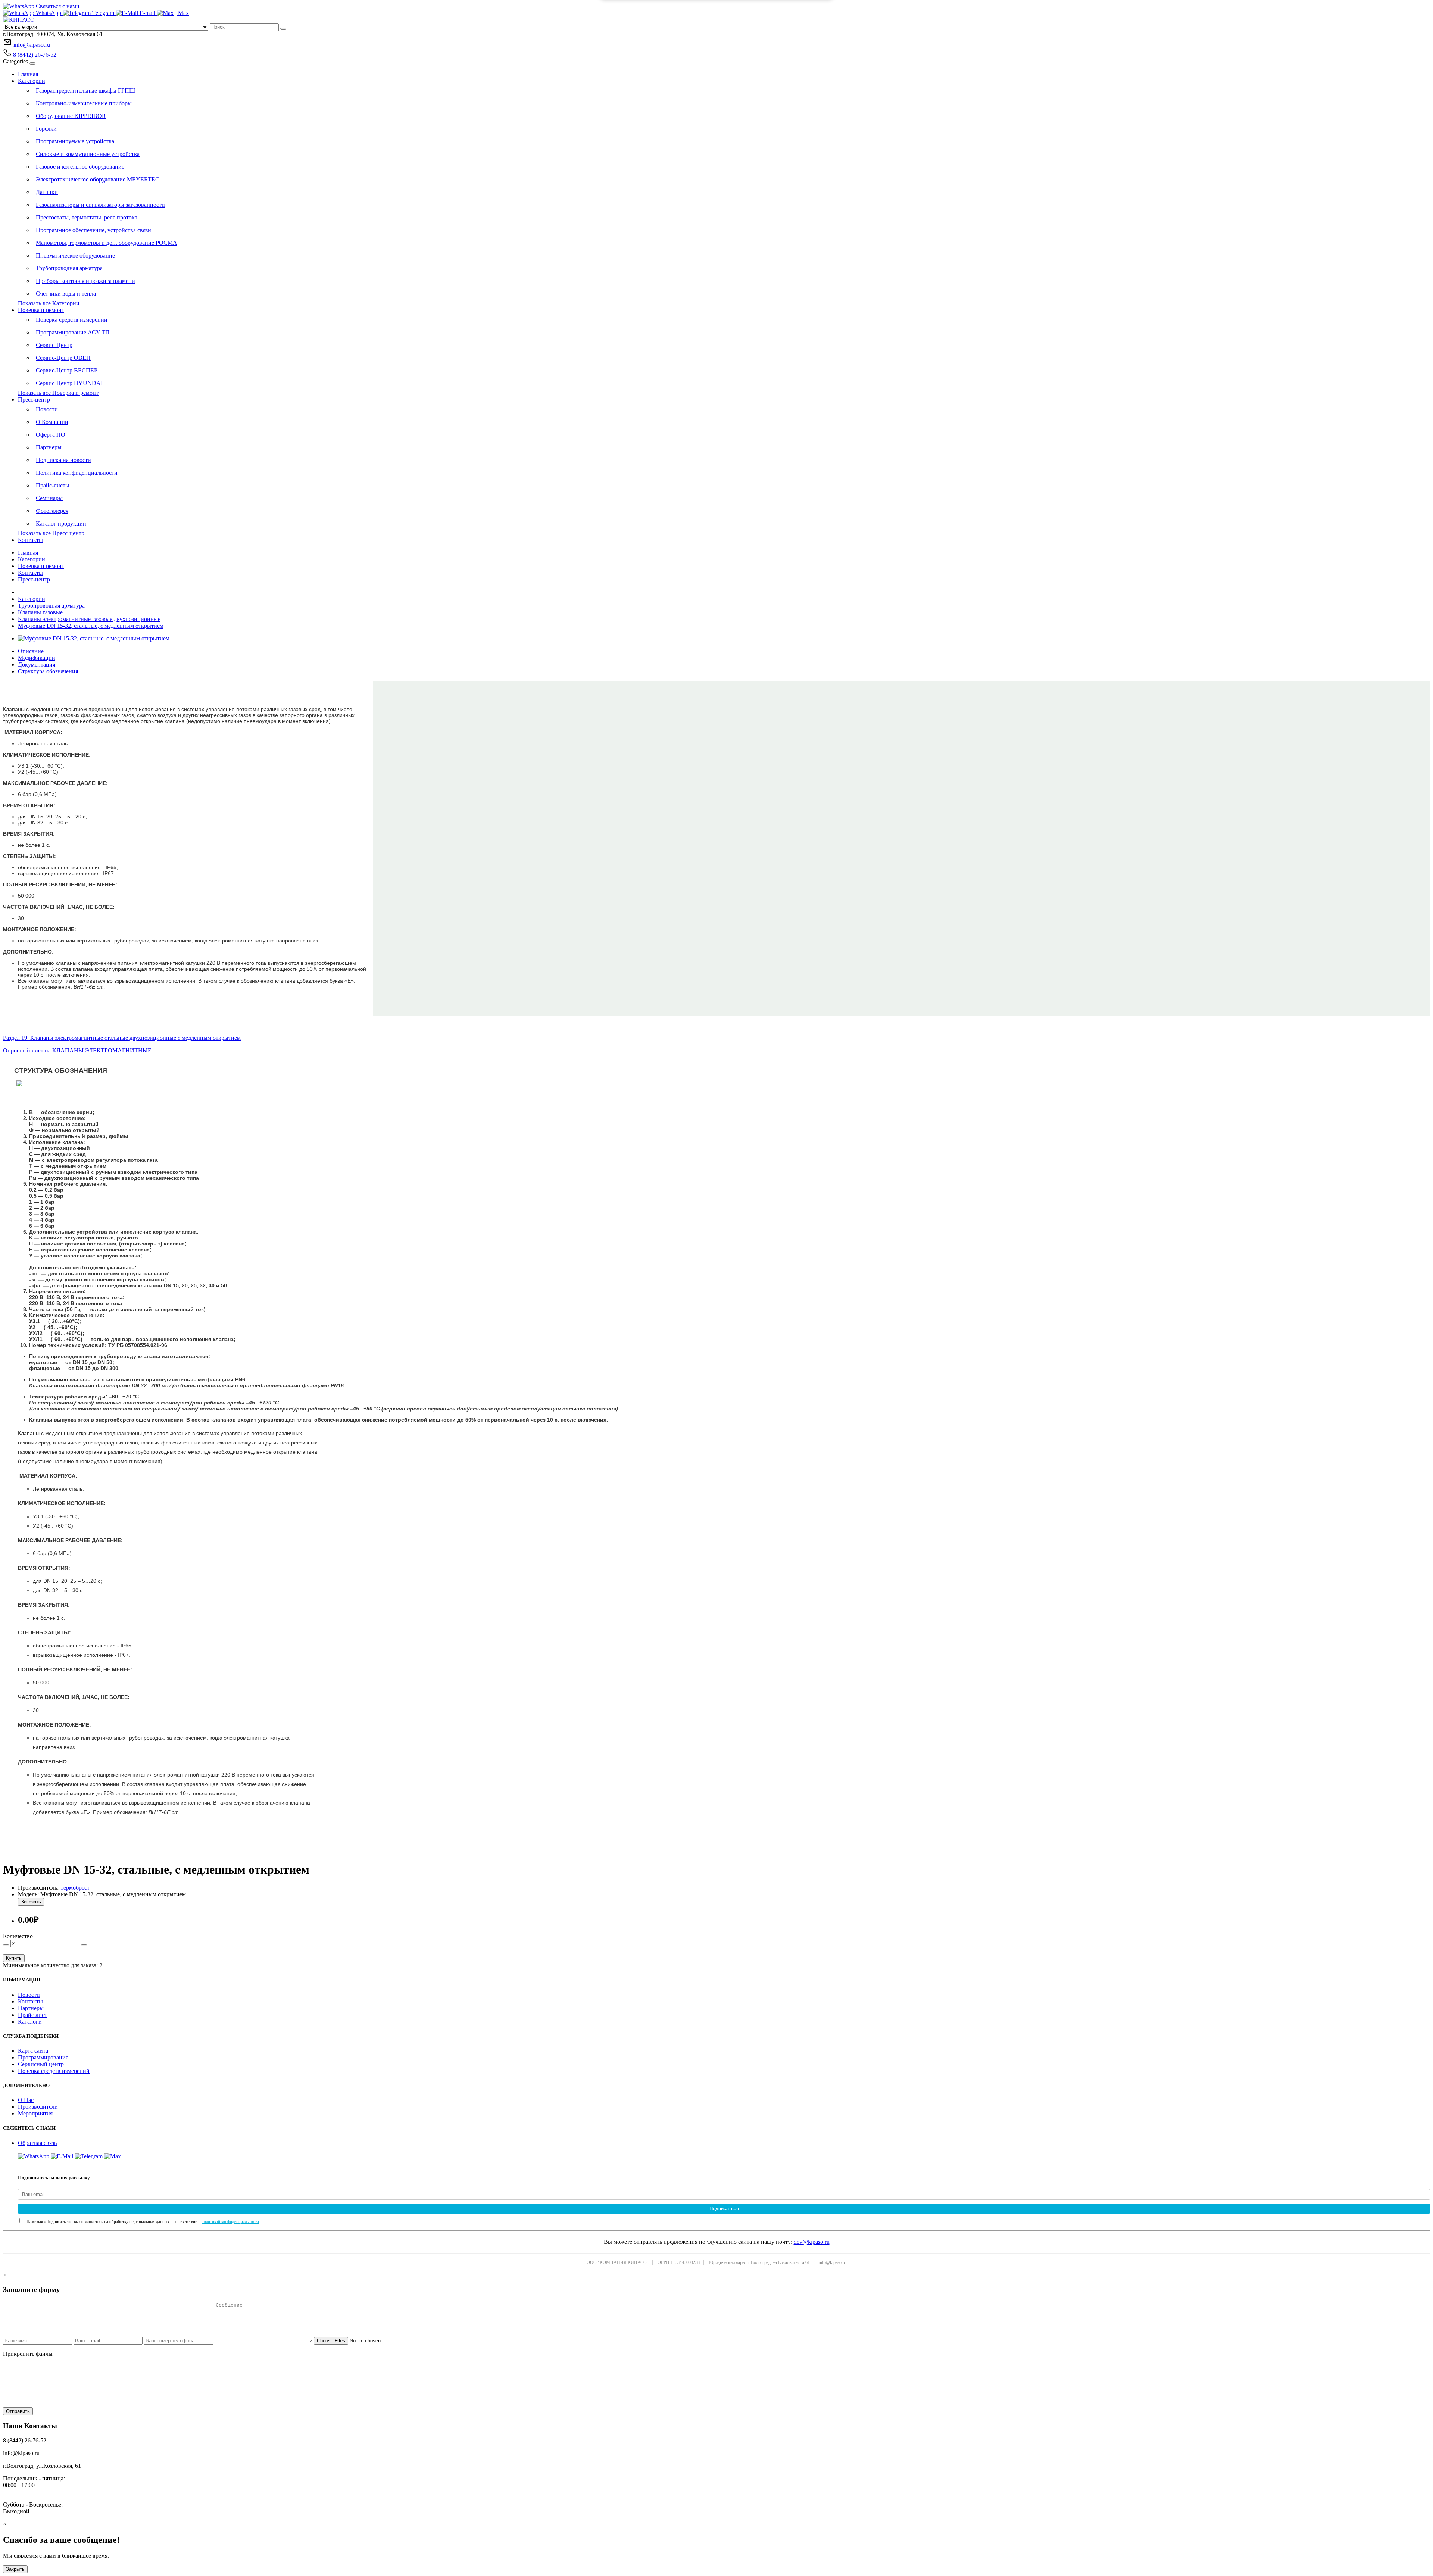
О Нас (26, 2100)
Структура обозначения (48, 671)
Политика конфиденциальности (77, 473)
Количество (18, 1936)
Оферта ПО (51, 435)
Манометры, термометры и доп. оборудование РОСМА (107, 243)
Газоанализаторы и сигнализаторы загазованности (100, 205)
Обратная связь (37, 2143)
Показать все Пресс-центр (51, 533)
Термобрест (75, 1888)
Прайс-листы (53, 485)
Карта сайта (33, 2051)
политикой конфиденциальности (230, 2221)
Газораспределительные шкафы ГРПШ (85, 91)
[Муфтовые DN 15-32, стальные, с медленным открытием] (94, 638)
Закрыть (15, 2569)
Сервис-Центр (54, 345)
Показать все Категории (49, 303)
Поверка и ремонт (41, 310)
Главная (28, 74)
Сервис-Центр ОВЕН (63, 358)
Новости (47, 409)
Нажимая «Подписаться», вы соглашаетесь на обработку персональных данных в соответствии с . (143, 2221)
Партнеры (49, 447)
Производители (38, 2107)
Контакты (30, 540)
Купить (14, 1958)
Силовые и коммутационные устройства (88, 154)
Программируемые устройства (75, 141)
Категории (32, 81)
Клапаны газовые (40, 612)
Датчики (47, 192)
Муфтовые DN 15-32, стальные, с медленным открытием (91, 626)
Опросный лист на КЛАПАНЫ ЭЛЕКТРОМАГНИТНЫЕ (77, 1050)
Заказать (31, 1902)
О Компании (52, 422)
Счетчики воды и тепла (66, 294)
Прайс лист (32, 2015)
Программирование (43, 2057)
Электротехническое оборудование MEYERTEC (98, 179)
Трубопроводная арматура (69, 268)
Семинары (49, 498)
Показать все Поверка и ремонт (58, 393)
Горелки (46, 129)
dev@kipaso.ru (812, 2242)
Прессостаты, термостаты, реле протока (87, 217)
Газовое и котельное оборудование (80, 167)
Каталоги (30, 2022)
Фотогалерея (52, 511)
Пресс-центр (34, 400)
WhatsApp (49, 13)
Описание (31, 651)
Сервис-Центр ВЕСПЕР (67, 370)
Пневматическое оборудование (75, 255)
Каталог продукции (61, 523)
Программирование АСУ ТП (73, 332)
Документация (37, 665)
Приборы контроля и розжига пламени (85, 281)
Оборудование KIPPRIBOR (71, 116)
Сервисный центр (41, 2064)
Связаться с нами (57, 6)
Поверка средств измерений (72, 320)
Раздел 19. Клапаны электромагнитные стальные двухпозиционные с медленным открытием (122, 1038)
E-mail (147, 13)
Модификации (37, 658)
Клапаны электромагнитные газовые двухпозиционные (89, 619)
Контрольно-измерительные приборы (84, 103)
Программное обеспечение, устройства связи (93, 230)
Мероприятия (35, 2113)
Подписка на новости (63, 460)
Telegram (103, 13)
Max (183, 13)
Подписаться (724, 2209)
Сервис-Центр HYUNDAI (69, 383)
